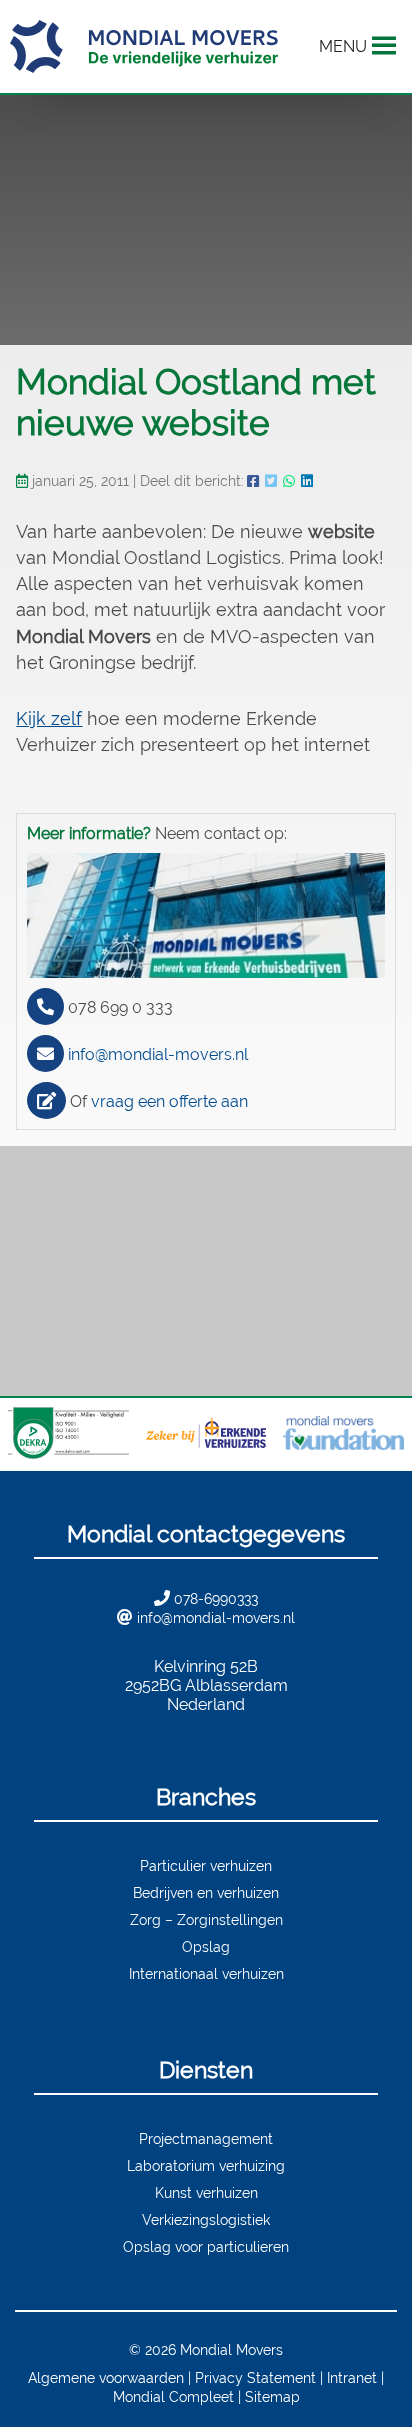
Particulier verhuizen (206, 1865)
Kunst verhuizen (206, 2192)
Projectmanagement (206, 2138)
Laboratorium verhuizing (206, 2165)
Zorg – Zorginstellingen (206, 1919)
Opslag (206, 1946)
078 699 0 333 (120, 1007)
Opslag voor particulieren (206, 2246)
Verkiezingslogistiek (206, 2219)
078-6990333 (216, 1598)
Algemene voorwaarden (106, 2377)
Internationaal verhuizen (206, 1973)
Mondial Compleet (173, 2396)
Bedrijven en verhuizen (206, 1892)
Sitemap (272, 2396)
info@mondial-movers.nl (158, 1054)
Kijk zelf (49, 718)
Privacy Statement (255, 2377)
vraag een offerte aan (169, 1101)
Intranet (352, 2377)
